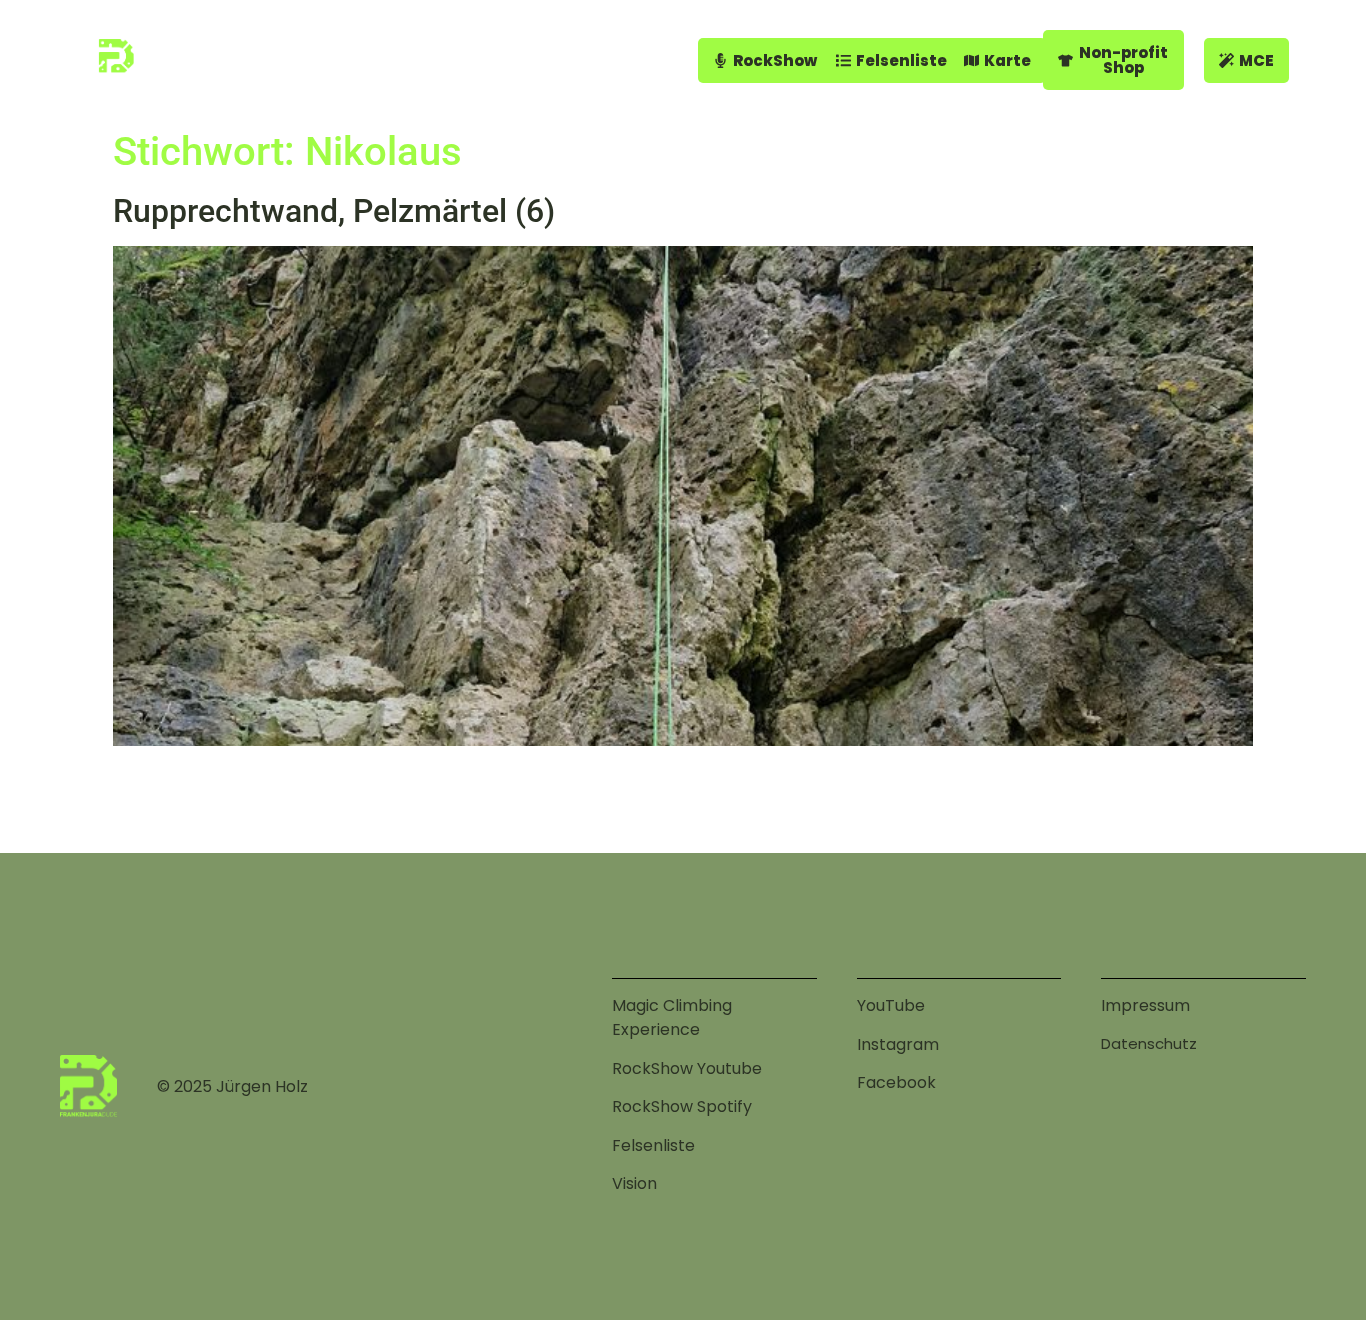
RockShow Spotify (682, 1106)
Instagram (898, 1044)
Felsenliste (653, 1145)
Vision (634, 1183)
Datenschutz (1149, 1043)
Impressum (1145, 1005)
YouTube (891, 1005)
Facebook (896, 1082)
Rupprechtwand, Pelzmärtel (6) (334, 211)
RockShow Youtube (687, 1068)
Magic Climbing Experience (672, 1017)
